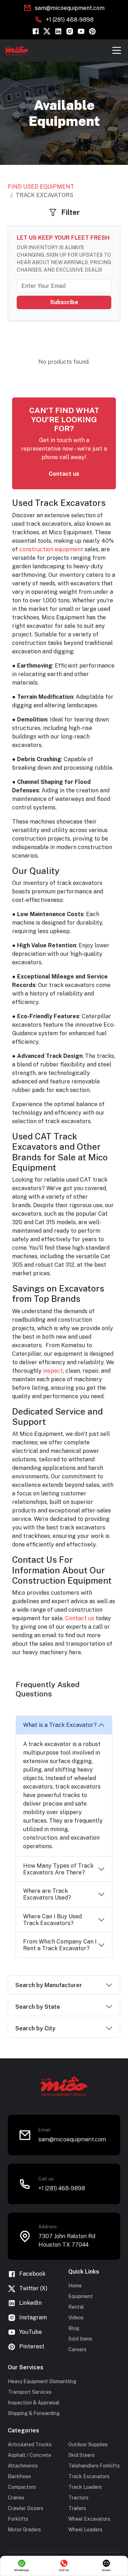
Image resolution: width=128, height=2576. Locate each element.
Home (75, 2286)
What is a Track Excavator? (60, 1725)
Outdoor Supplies (88, 2444)
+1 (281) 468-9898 (70, 20)
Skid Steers (81, 2455)
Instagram (33, 2317)
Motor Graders (24, 2530)
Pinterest (32, 2346)
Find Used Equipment (41, 187)
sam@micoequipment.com (70, 8)
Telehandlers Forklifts (94, 2466)
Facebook (32, 2274)
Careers (77, 2349)
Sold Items (80, 2339)
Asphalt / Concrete (30, 2455)
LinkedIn (30, 2303)
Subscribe (64, 302)
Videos (76, 2318)
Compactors (22, 2487)
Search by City (35, 2028)
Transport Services (30, 2392)
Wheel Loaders (85, 2530)
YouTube (31, 2332)
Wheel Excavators (89, 2519)
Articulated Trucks (30, 2444)
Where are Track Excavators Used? (47, 1894)
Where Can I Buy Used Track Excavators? (52, 1920)
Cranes (16, 2498)
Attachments (23, 2466)
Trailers (77, 2508)
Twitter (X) (33, 2288)
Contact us (64, 474)
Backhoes (19, 2476)
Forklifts (18, 2519)
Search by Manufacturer (49, 1985)
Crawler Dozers (26, 2508)
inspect (53, 1371)
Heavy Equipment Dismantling (42, 2381)
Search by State (38, 2007)
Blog (74, 2328)
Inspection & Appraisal (34, 2403)
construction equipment (51, 549)
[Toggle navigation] (117, 50)
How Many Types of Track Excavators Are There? (58, 1869)
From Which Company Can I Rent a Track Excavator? (60, 1945)
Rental (76, 2307)
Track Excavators (89, 2476)
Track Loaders (85, 2487)
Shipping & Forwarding (34, 2413)
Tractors (78, 2498)
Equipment (81, 2296)
